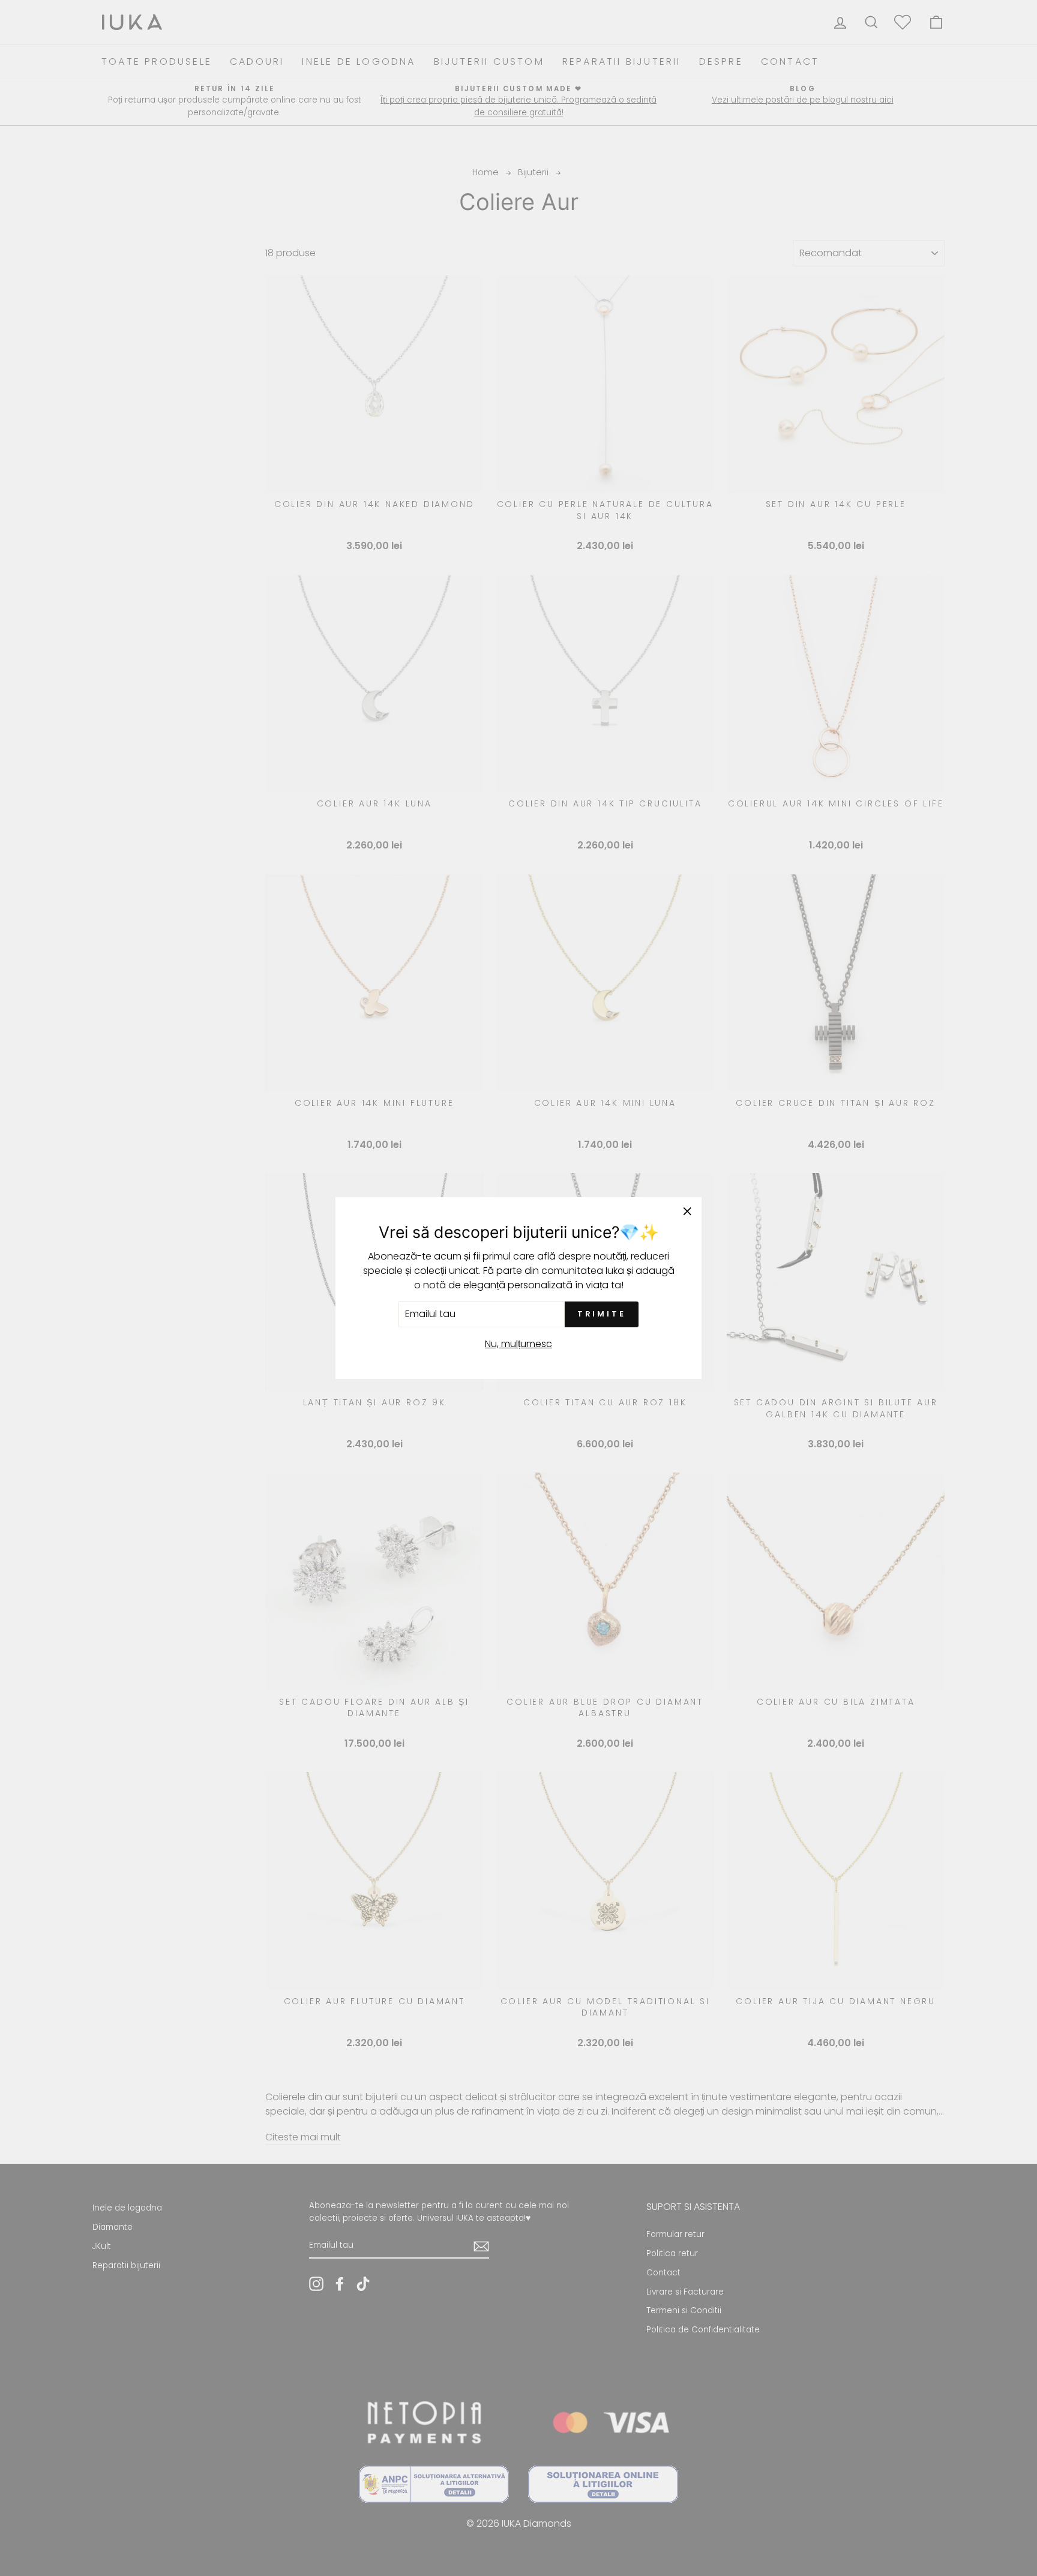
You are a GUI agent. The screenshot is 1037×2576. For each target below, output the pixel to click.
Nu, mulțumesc (518, 1344)
